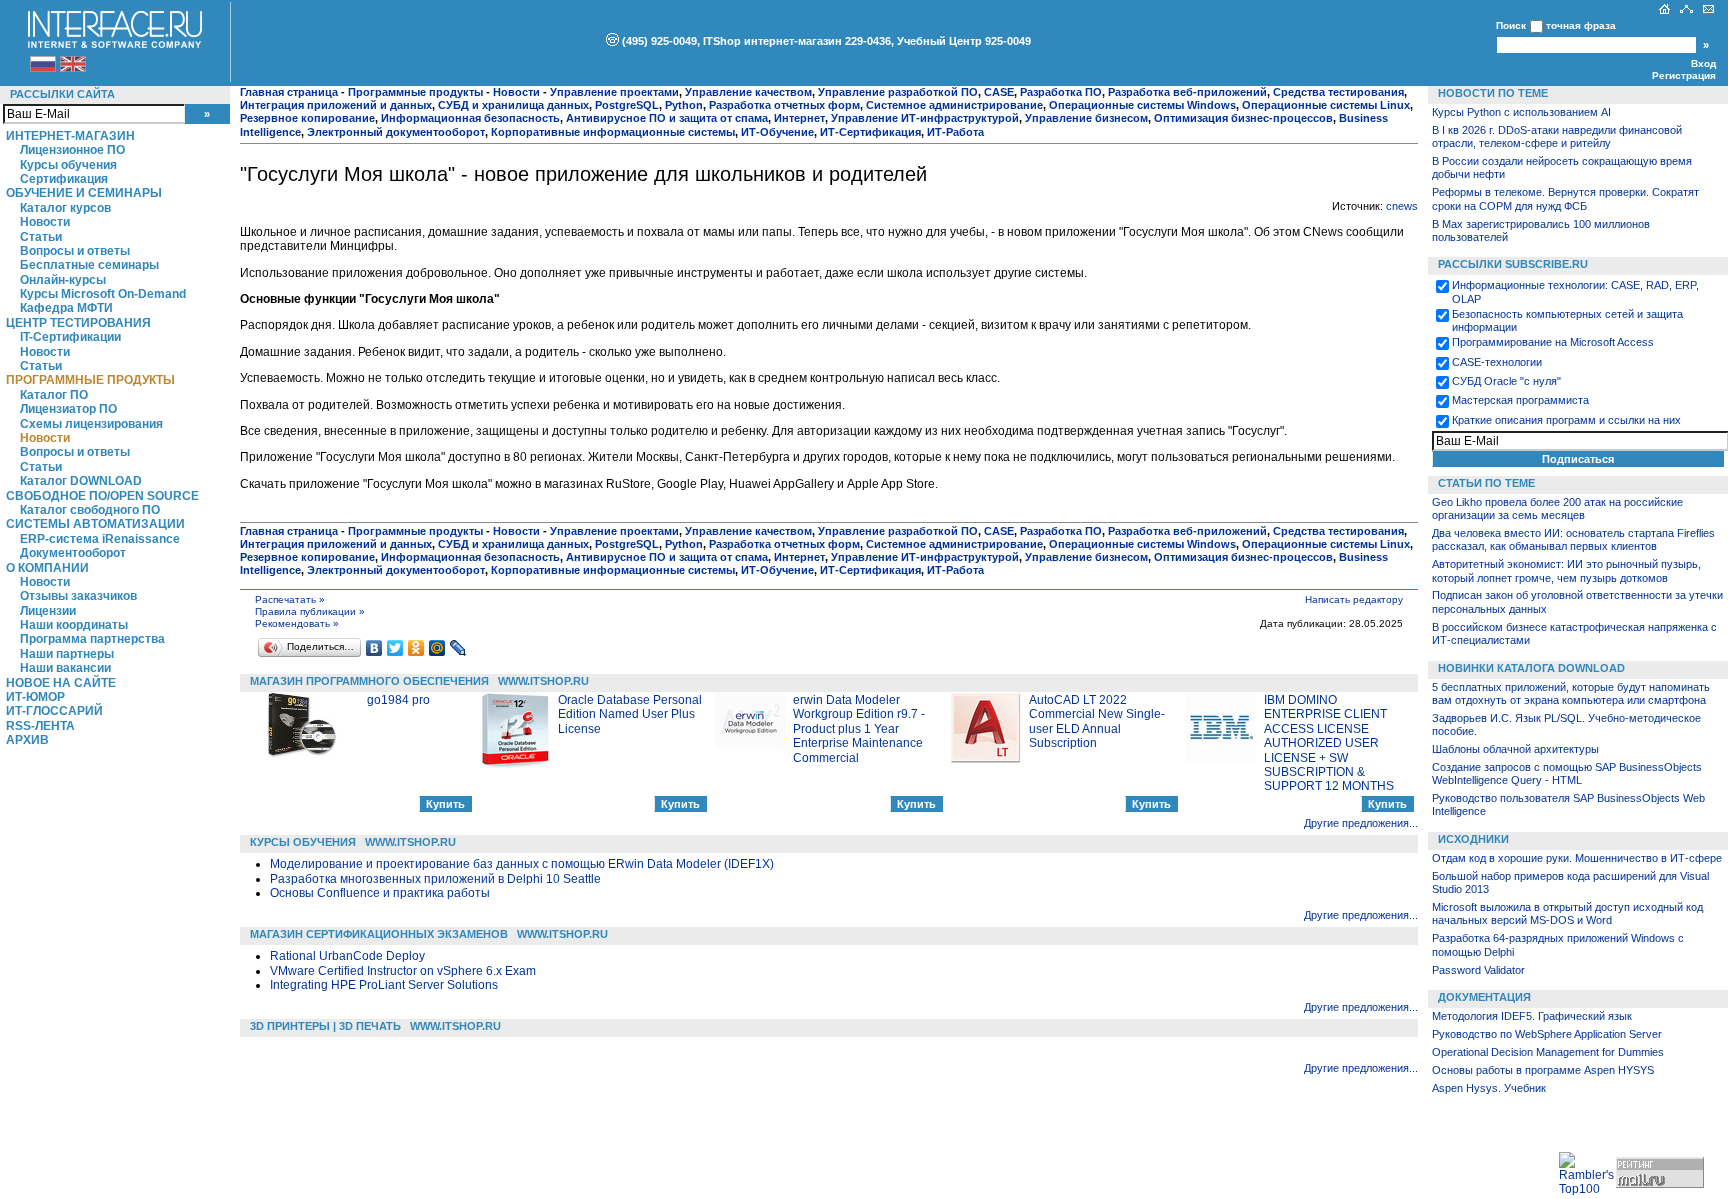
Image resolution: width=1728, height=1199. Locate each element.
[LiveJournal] (458, 648)
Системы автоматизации (95, 524)
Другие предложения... (1361, 823)
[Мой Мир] (437, 648)
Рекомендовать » (297, 623)
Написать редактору (1354, 599)
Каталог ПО (54, 395)
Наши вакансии (65, 668)
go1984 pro (398, 700)
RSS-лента (40, 726)
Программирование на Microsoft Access (1553, 342)
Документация (1484, 997)
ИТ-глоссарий (54, 711)
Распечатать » (290, 599)
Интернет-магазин (70, 136)
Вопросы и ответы (75, 251)
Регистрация (1684, 75)
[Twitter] (395, 648)
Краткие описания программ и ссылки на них (1566, 420)
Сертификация (64, 179)
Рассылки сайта (62, 94)
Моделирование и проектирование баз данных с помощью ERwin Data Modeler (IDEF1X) (522, 864)
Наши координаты (74, 625)
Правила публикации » (310, 611)
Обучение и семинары (84, 193)
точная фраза (1581, 25)
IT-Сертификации (70, 337)
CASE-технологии (1497, 362)
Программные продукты (90, 380)
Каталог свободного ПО (90, 510)
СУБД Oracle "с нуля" (1506, 381)
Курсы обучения (68, 165)
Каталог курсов (65, 208)
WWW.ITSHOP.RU (543, 681)
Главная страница (289, 92)
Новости (45, 222)
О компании (47, 568)
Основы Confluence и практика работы (380, 893)
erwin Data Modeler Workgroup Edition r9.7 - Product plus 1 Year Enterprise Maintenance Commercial (859, 729)
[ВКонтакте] (374, 648)
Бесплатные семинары (89, 265)
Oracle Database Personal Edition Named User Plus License (630, 714)
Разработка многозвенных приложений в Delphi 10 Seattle (435, 879)
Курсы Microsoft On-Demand (103, 294)
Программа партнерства (92, 639)
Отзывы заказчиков (78, 596)
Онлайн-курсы (63, 280)
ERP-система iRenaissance (100, 539)
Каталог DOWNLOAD (81, 481)
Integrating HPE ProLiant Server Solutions (384, 985)
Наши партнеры (67, 654)
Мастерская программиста (1520, 400)
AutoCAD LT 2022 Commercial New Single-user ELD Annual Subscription (1097, 721)
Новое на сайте (61, 683)
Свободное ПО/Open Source (102, 496)
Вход (1703, 63)
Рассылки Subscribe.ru (1513, 264)
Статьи (41, 237)
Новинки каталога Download (1531, 668)
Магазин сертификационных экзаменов (379, 934)
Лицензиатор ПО (68, 409)
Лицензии (48, 611)
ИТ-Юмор (35, 697)
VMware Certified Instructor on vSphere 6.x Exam (403, 971)
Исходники (1473, 839)
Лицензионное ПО (72, 150)
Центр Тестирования (78, 323)
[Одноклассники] (416, 648)
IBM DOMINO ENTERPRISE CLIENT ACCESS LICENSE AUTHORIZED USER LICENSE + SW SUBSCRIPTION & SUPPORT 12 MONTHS (1329, 743)
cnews (1402, 206)
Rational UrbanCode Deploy (347, 956)
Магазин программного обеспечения (369, 681)
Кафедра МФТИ (66, 308)
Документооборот (73, 553)
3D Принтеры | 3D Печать (325, 1026)
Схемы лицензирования (91, 424)
